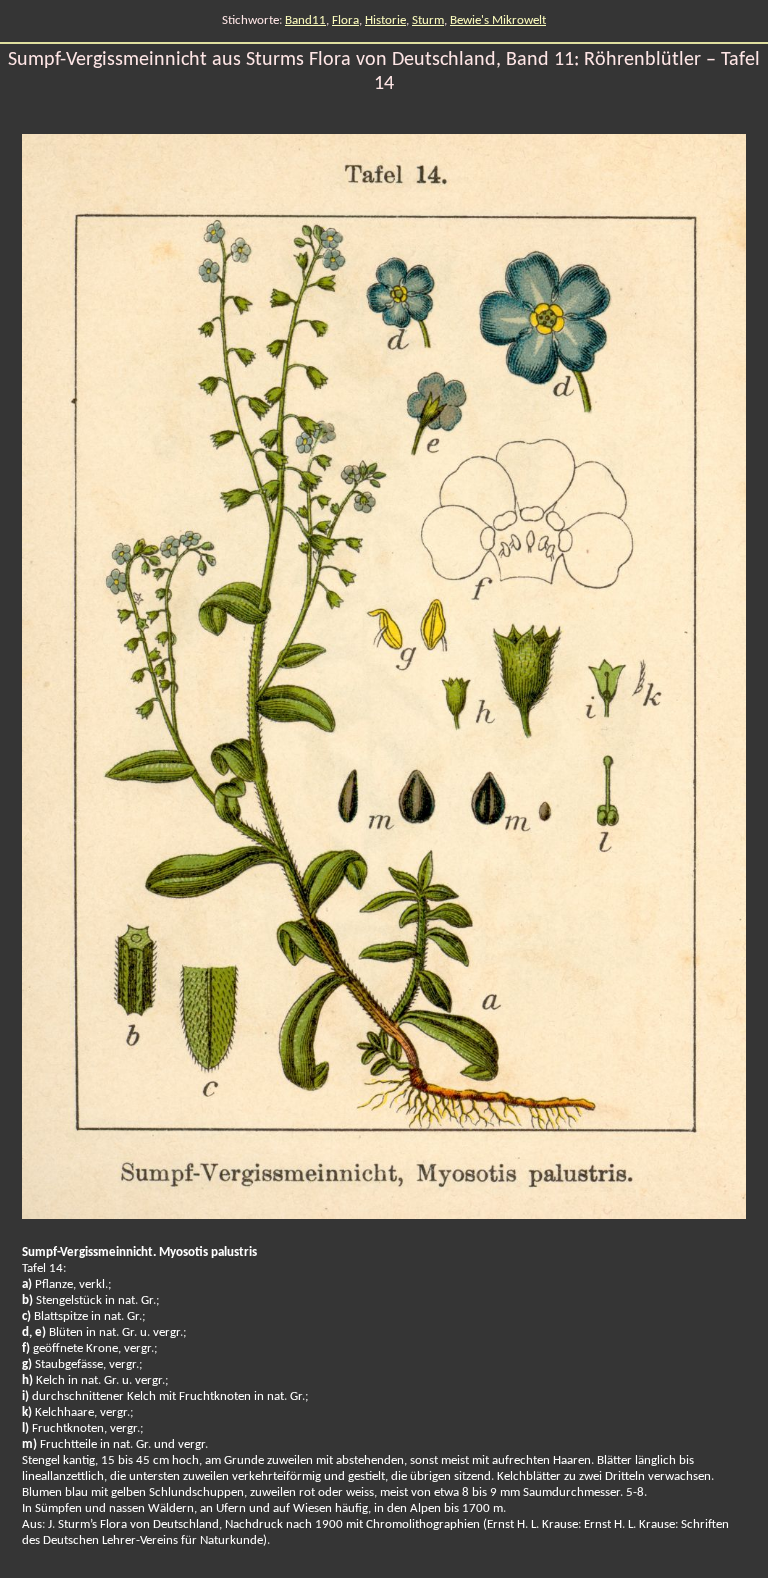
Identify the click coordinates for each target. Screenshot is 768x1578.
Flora (345, 20)
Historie (385, 20)
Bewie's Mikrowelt (498, 20)
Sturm (428, 20)
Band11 (305, 20)
